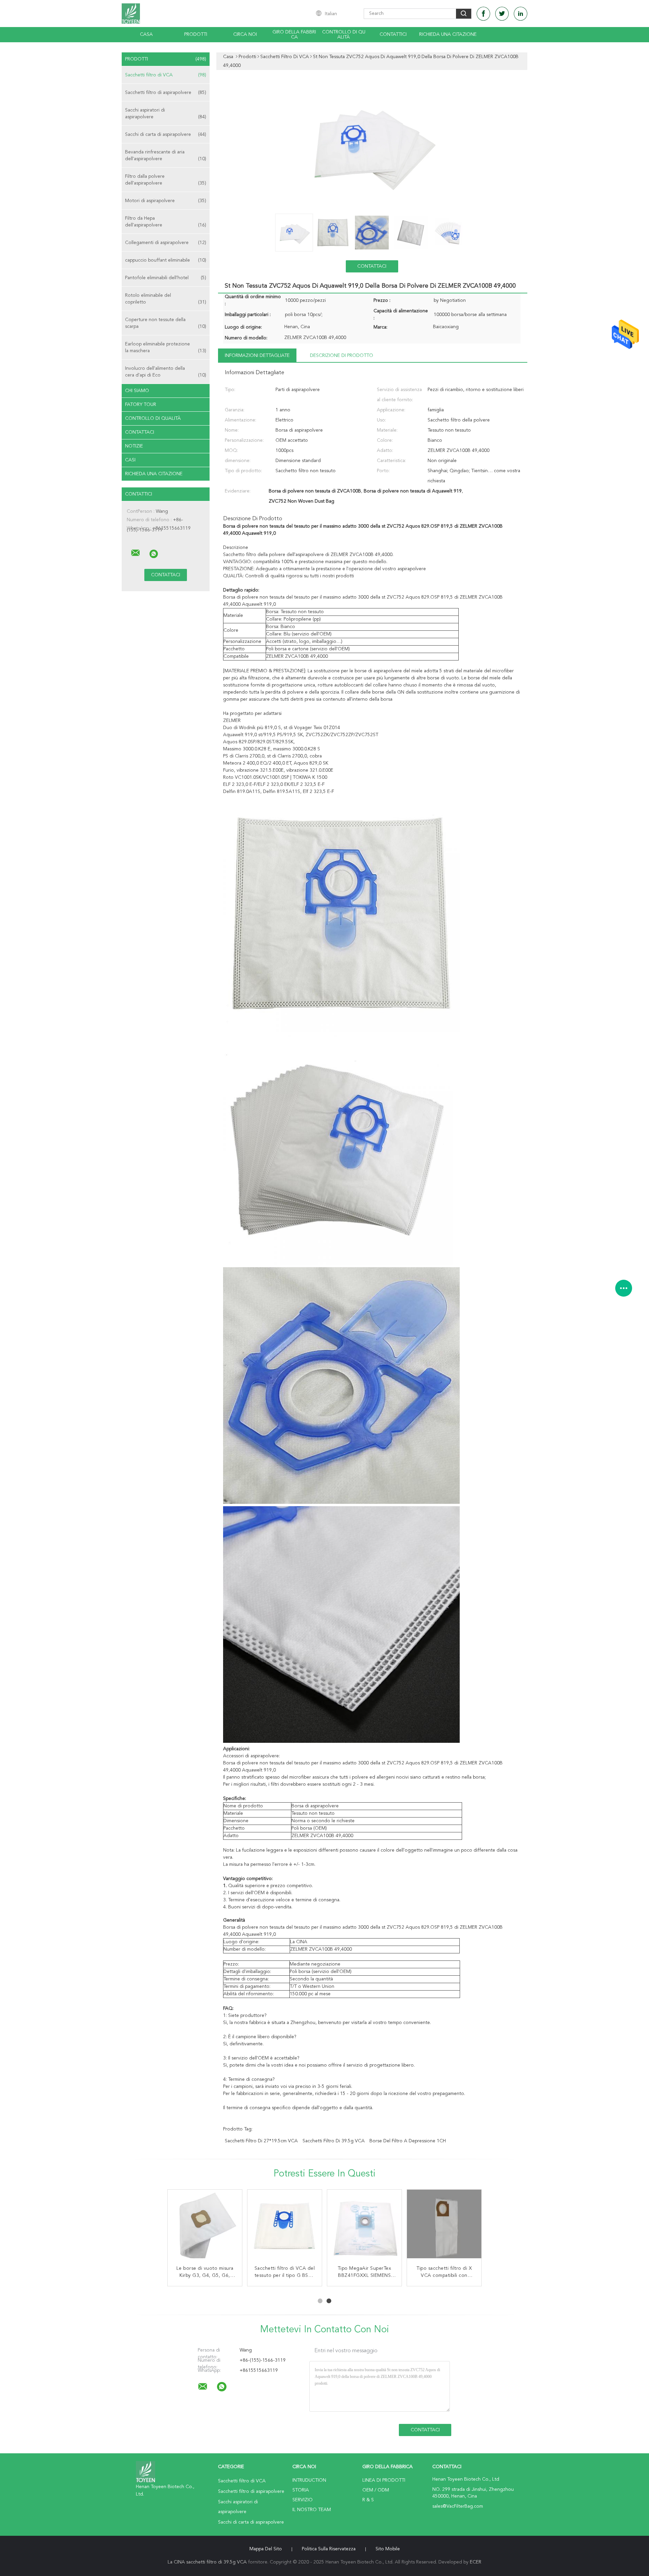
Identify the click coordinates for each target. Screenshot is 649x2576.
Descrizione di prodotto (342, 356)
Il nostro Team (312, 2510)
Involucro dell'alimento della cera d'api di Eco (166, 372)
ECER (476, 2562)
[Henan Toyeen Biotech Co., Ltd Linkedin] (521, 14)
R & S (368, 2500)
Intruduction (309, 2480)
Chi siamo (137, 391)
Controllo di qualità (344, 35)
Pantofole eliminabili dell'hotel (166, 278)
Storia (301, 2490)
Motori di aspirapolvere (166, 201)
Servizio (303, 2500)
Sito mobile (388, 2549)
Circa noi (245, 34)
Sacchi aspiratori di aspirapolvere (166, 114)
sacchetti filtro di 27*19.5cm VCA (261, 2141)
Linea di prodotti (384, 2480)
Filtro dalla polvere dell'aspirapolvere (166, 180)
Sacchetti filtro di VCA (166, 75)
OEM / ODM (376, 2490)
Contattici (393, 34)
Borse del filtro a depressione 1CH (408, 2141)
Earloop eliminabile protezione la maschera (166, 347)
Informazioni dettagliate (257, 356)
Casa (146, 34)
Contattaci (140, 432)
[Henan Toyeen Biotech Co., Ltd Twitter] (502, 14)
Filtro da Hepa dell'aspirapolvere (166, 222)
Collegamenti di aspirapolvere (166, 243)
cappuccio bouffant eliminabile (166, 260)
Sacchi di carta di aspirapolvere (166, 135)
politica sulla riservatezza (329, 2549)
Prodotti (196, 34)
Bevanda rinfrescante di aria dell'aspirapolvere (166, 155)
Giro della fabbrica (294, 35)
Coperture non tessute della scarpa (166, 323)
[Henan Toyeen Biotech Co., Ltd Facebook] (483, 14)
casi (130, 460)
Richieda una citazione (448, 34)
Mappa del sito (266, 2549)
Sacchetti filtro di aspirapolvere (166, 93)
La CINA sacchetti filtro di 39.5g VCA (207, 2562)
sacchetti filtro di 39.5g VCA (334, 2141)
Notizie (134, 446)
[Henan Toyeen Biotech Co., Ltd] (136, 553)
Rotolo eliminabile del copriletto (166, 299)
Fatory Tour (141, 405)
